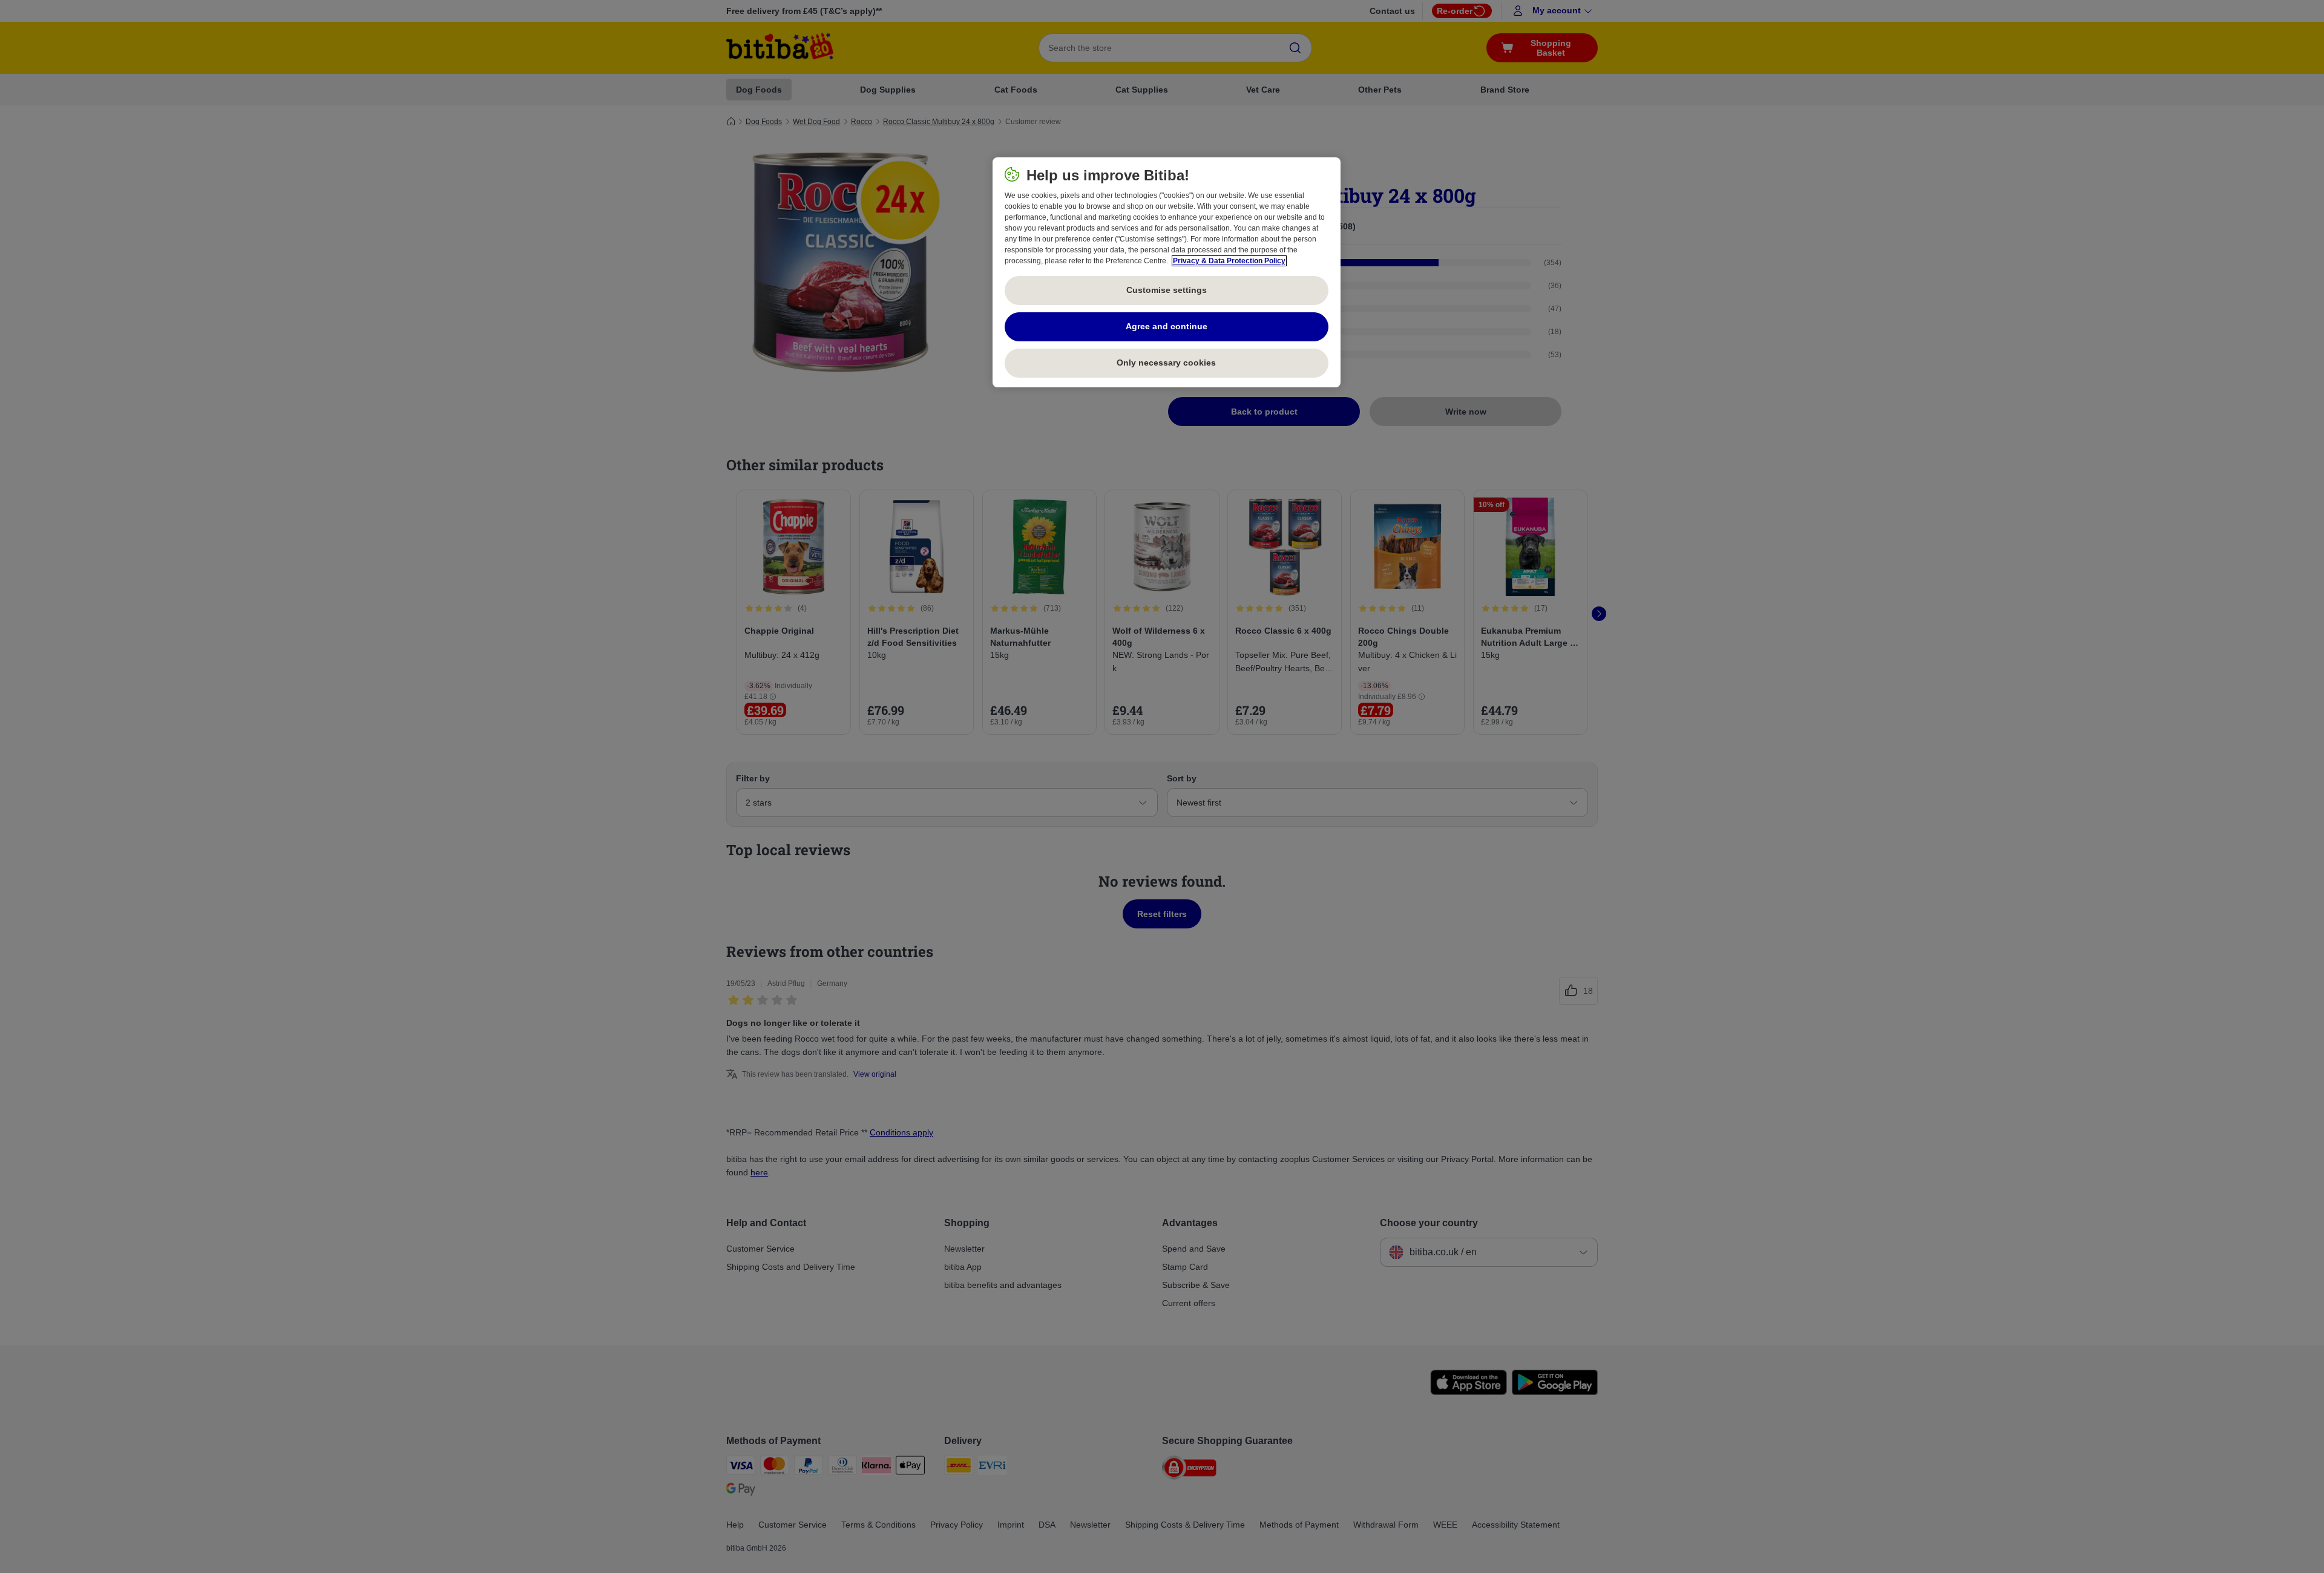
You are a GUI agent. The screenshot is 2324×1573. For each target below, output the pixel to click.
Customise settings (1167, 290)
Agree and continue (1167, 326)
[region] (1167, 272)
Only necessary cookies (1166, 363)
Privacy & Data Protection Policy (1229, 261)
